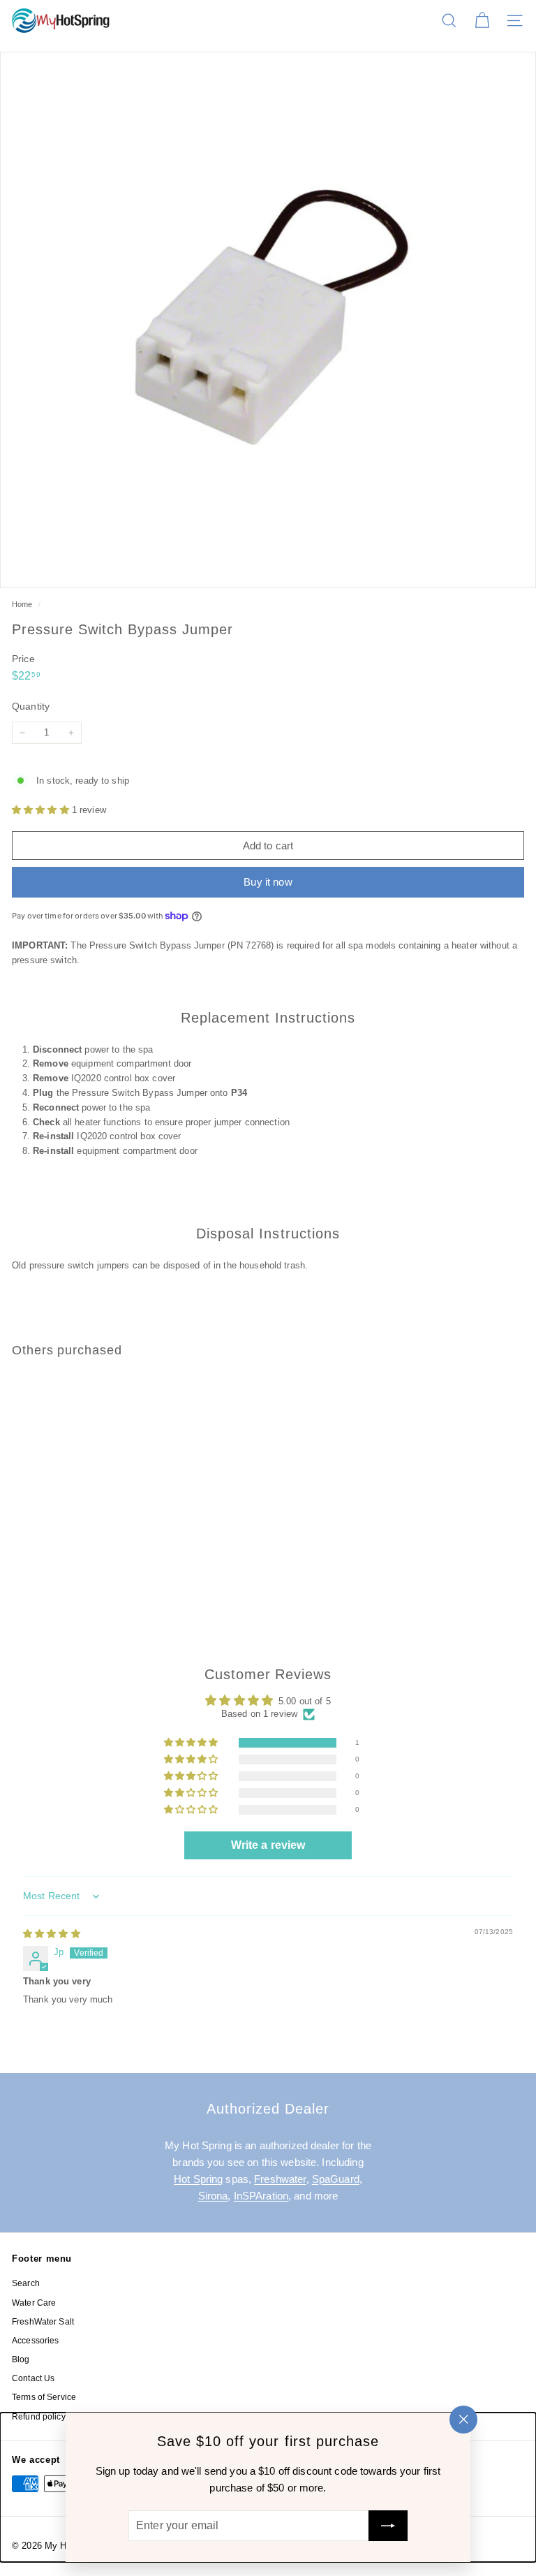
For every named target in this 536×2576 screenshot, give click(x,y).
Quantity (31, 706)
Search (26, 2283)
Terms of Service (44, 2397)
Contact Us (33, 2378)
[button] (42, 810)
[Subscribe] (388, 2526)
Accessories (35, 2341)
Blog (21, 2359)
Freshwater (280, 2179)
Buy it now (268, 882)
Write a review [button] (268, 1845)
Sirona (213, 2196)
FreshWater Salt (43, 2322)
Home (23, 604)
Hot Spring (198, 2179)
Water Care (34, 2303)
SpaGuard (336, 2179)
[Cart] (482, 21)
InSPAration (261, 2196)
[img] (52, 1934)
